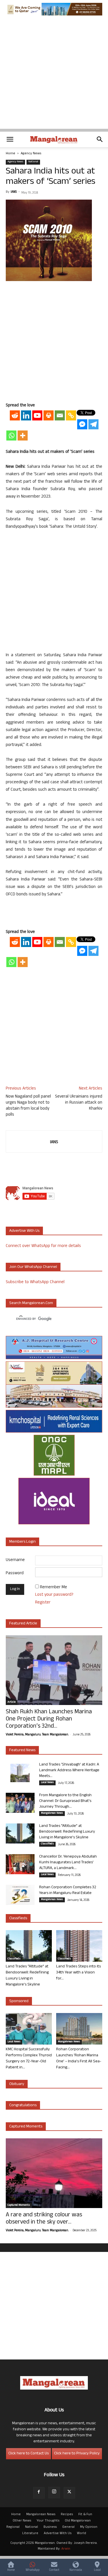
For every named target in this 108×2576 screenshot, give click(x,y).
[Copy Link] (71, 415)
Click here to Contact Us (29, 2454)
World (82, 2534)
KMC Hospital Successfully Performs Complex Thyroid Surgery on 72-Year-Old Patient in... (29, 2059)
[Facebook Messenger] (82, 424)
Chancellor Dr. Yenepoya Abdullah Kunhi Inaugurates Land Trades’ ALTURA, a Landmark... (68, 1863)
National (33, 162)
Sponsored (19, 2001)
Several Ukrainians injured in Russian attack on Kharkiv (79, 1103)
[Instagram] (54, 2493)
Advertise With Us (58, 2534)
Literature (30, 2534)
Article (12, 1702)
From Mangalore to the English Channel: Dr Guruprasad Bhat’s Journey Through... (65, 1801)
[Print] (49, 415)
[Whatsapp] (11, 435)
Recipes (67, 2515)
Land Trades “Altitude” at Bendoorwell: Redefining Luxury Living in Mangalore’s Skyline (67, 1832)
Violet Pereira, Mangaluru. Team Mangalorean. (37, 1735)
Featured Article (23, 1624)
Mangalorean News (52, 1813)
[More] (23, 435)
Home (11, 154)
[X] (69, 2493)
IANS (14, 192)
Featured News (22, 1750)
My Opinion (89, 2527)
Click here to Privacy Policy (77, 2454)
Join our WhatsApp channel (33, 1267)
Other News (22, 2521)
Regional (13, 2527)
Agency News (31, 154)
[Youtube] (37, 415)
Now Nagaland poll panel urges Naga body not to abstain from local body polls (28, 1106)
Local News (47, 1783)
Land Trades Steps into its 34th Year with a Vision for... (78, 1973)
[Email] (60, 415)
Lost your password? (54, 1595)
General (68, 2527)
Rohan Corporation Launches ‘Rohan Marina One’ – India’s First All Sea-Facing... (79, 2059)
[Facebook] (39, 2493)
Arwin (66, 2549)
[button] (10, 139)
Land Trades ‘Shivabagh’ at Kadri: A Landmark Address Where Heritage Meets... (69, 1771)
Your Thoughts (48, 2521)
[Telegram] (93, 424)
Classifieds (47, 1844)
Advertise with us (24, 1231)
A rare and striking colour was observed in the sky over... (44, 2219)
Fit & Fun (85, 2515)
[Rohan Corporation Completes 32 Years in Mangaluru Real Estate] (20, 1895)
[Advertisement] (54, 75)
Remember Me (54, 1588)
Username (15, 1560)
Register (43, 1603)
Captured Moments (26, 2127)
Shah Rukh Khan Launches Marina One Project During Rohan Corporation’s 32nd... (49, 1719)
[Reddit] (15, 415)
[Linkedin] (26, 415)
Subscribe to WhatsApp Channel (35, 1282)
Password (15, 1574)
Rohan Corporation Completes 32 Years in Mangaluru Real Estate (68, 1890)
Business (50, 2527)
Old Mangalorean (78, 2521)
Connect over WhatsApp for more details (43, 1246)
